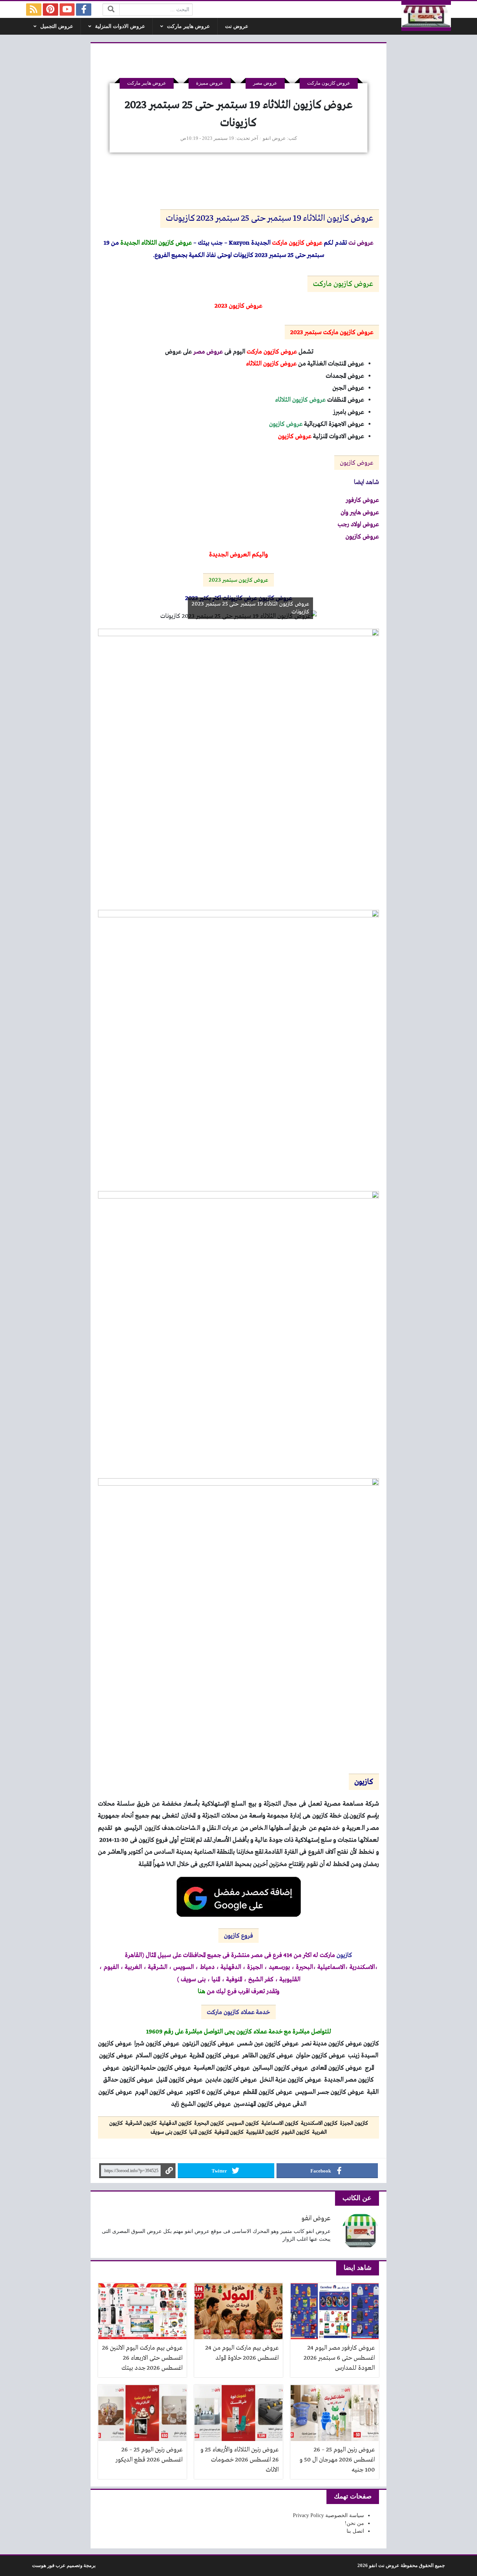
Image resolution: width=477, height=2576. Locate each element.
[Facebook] (84, 10)
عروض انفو (274, 138)
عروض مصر (265, 83)
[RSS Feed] (34, 10)
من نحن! (354, 2523)
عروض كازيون (357, 463)
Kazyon (239, 243)
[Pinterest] (50, 10)
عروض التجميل (57, 26)
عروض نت (237, 26)
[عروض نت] (426, 16)
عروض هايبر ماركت (188, 26)
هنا (202, 1991)
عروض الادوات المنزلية (120, 26)
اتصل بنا (355, 2531)
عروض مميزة (210, 83)
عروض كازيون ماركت (329, 83)
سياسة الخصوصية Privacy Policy (328, 2515)
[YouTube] (67, 10)
